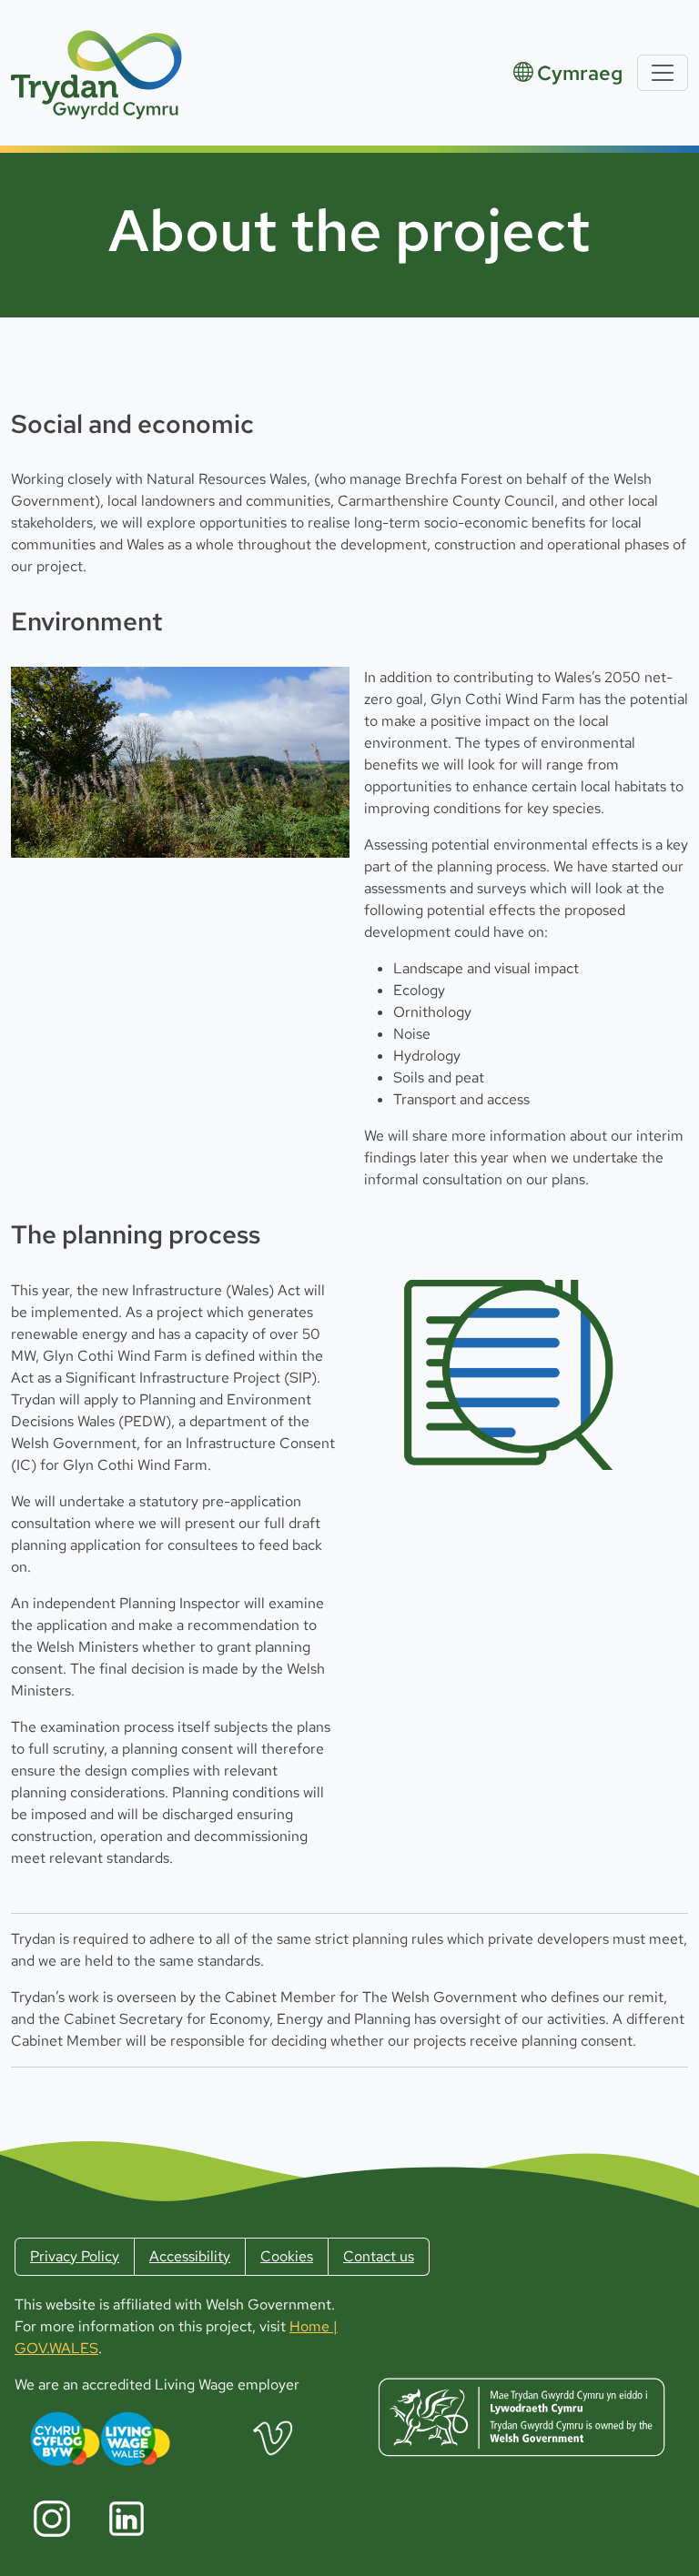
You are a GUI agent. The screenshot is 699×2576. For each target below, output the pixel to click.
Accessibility (190, 2256)
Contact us (379, 2256)
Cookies (287, 2256)
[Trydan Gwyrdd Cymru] (97, 73)
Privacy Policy (75, 2256)
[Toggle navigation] (663, 73)
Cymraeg (580, 73)
